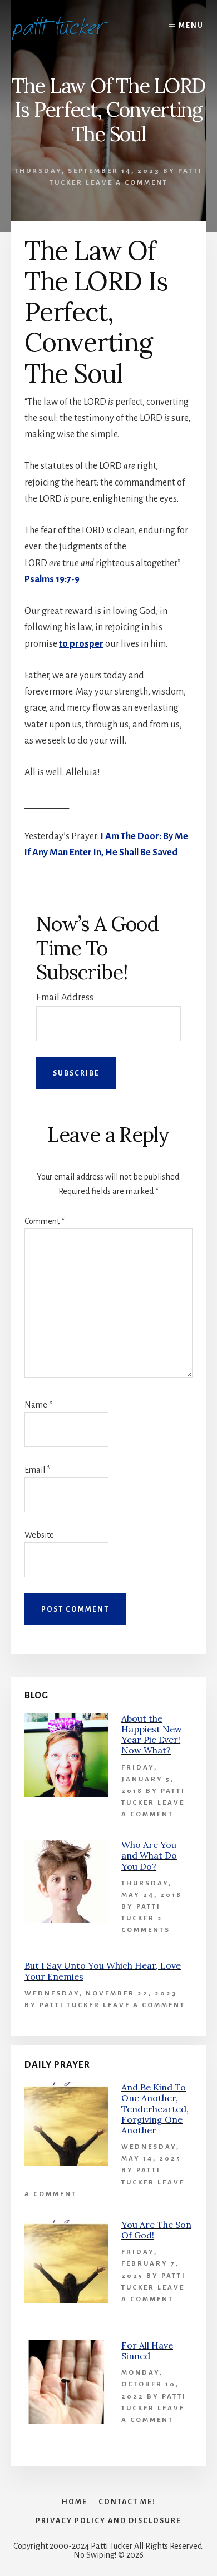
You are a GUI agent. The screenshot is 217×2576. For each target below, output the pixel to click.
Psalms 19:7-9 (52, 579)
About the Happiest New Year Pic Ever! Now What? (152, 1735)
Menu (191, 26)
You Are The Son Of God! (156, 2230)
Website (39, 1535)
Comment (45, 1221)
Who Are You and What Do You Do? (149, 1855)
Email (37, 1470)
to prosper (81, 644)
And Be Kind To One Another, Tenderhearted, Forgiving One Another (155, 2109)
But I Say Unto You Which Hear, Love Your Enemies (103, 1971)
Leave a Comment (127, 183)
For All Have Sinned (147, 2350)
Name (38, 1405)
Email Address (65, 998)
